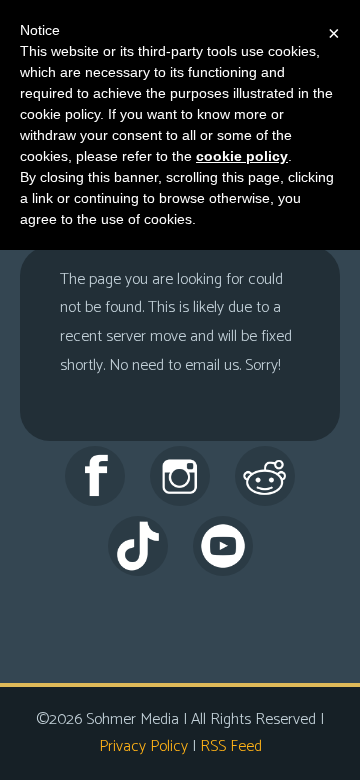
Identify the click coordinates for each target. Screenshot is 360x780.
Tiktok (138, 546)
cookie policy (242, 156)
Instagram (180, 476)
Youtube (223, 546)
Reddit (265, 476)
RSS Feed (231, 746)
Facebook (95, 476)
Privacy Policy (143, 746)
